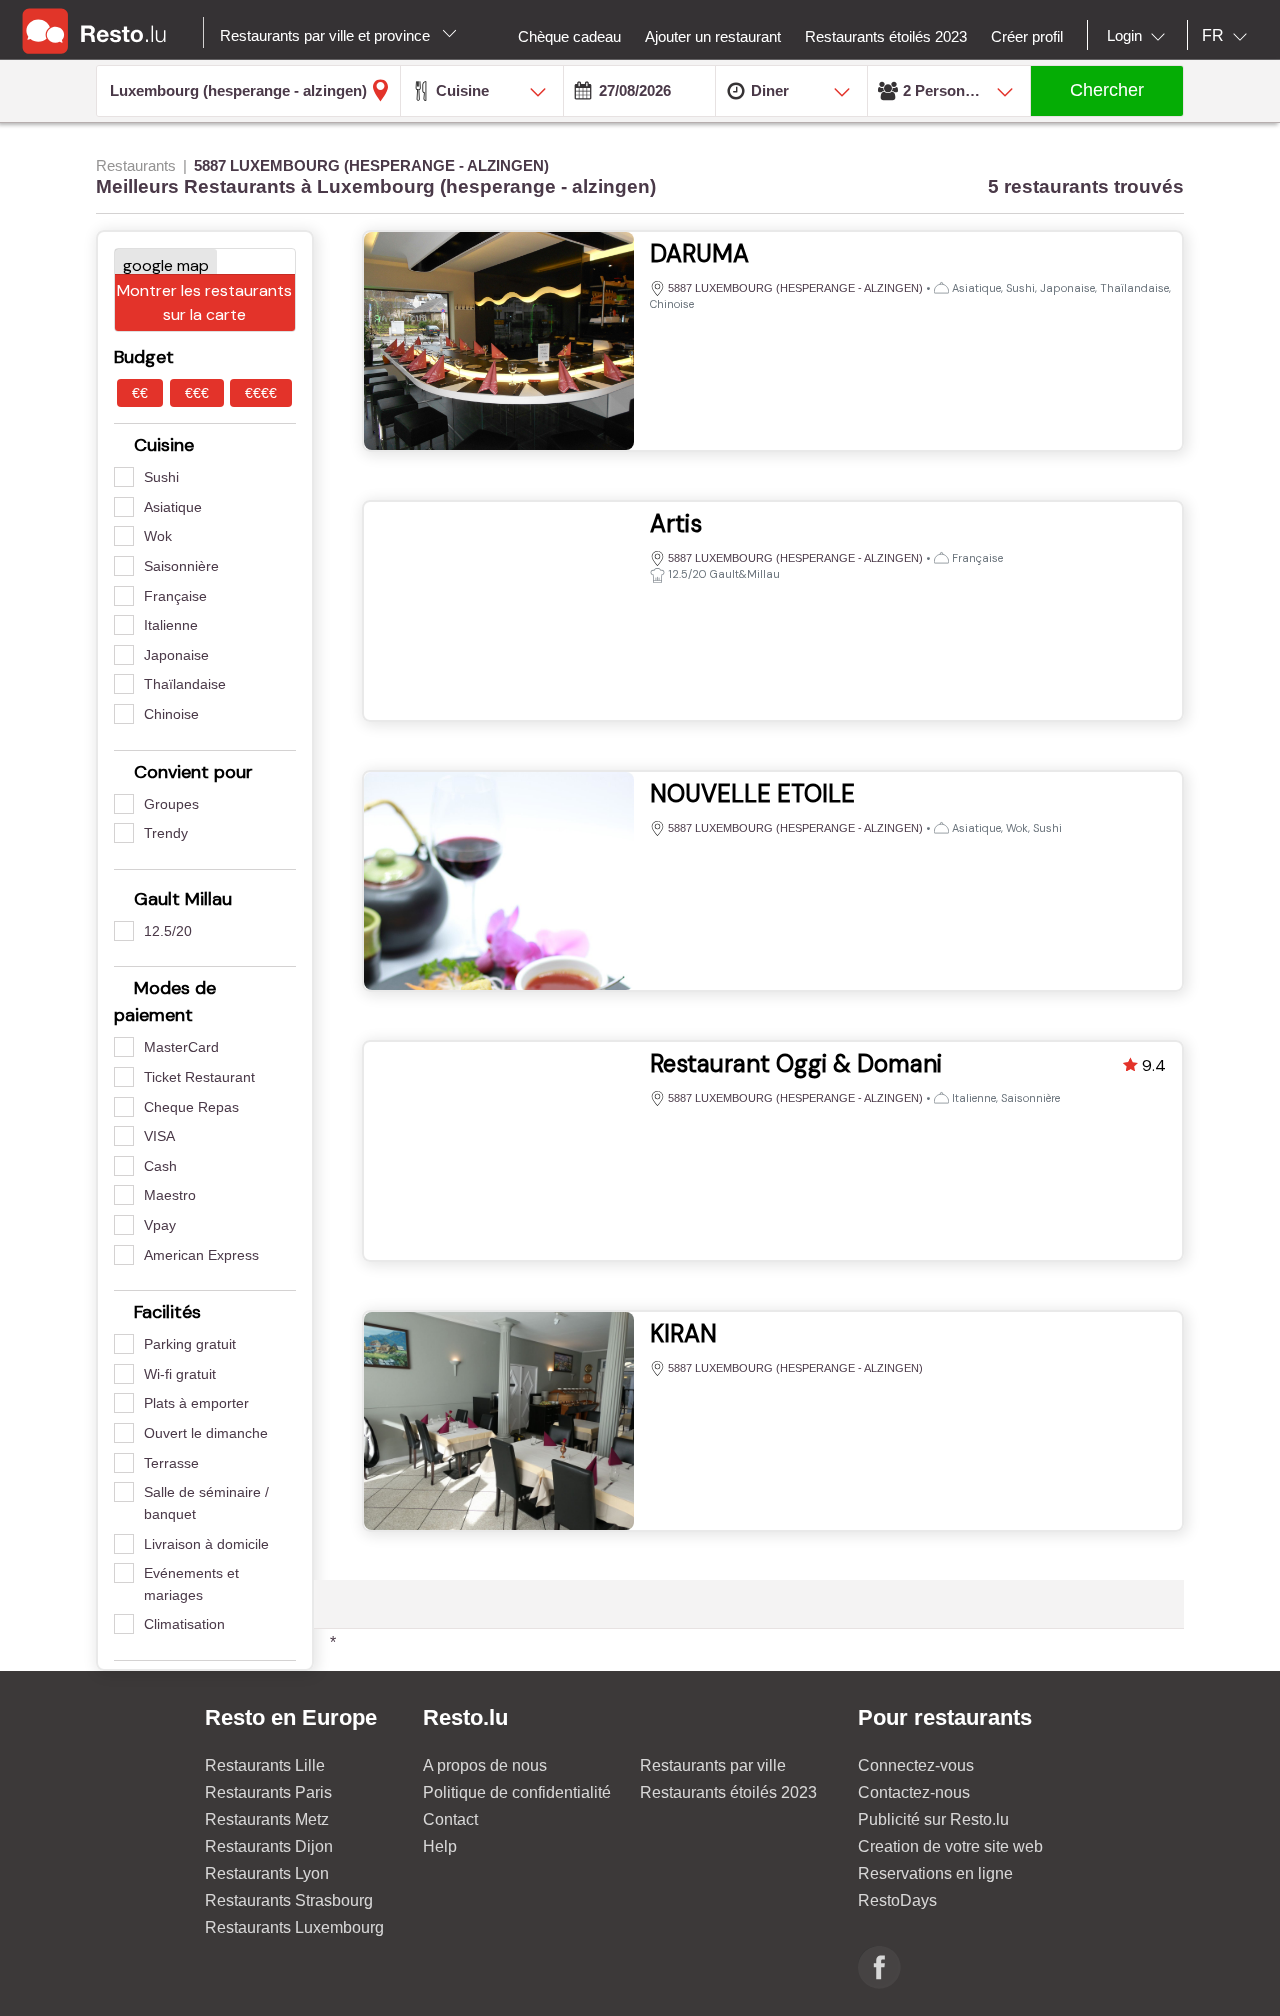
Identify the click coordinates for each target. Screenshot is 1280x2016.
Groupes (171, 804)
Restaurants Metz (267, 1819)
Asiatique (173, 507)
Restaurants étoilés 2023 (728, 1792)
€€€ (197, 393)
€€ (140, 393)
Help (440, 1846)
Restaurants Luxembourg (294, 1927)
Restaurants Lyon (267, 1873)
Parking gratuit (190, 1344)
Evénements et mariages (191, 1584)
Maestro (170, 1195)
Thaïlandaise (185, 684)
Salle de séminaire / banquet (206, 1503)
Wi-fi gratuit (180, 1374)
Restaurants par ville (713, 1765)
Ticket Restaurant (199, 1077)
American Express (201, 1255)
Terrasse (171, 1463)
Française (175, 596)
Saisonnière (181, 566)
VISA (159, 1136)
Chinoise (171, 714)
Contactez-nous (914, 1792)
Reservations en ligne (935, 1873)
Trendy (166, 833)
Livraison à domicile (206, 1544)
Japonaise (176, 655)
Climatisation (184, 1624)
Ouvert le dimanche (206, 1433)
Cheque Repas (191, 1107)
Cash (160, 1166)
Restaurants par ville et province (327, 35)
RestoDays (897, 1900)
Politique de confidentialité (517, 1792)
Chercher (1107, 90)
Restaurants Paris (268, 1792)
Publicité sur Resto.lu (933, 1819)
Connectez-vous (916, 1765)
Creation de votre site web (950, 1846)
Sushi (161, 477)
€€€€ (261, 393)
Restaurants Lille (265, 1765)
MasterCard (181, 1047)
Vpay (160, 1225)
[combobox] (1140, 36)
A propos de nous (485, 1765)
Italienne (171, 625)
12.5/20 (168, 931)
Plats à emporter (196, 1403)
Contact (450, 1819)
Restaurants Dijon (269, 1846)
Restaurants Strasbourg (289, 1900)
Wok (158, 536)
